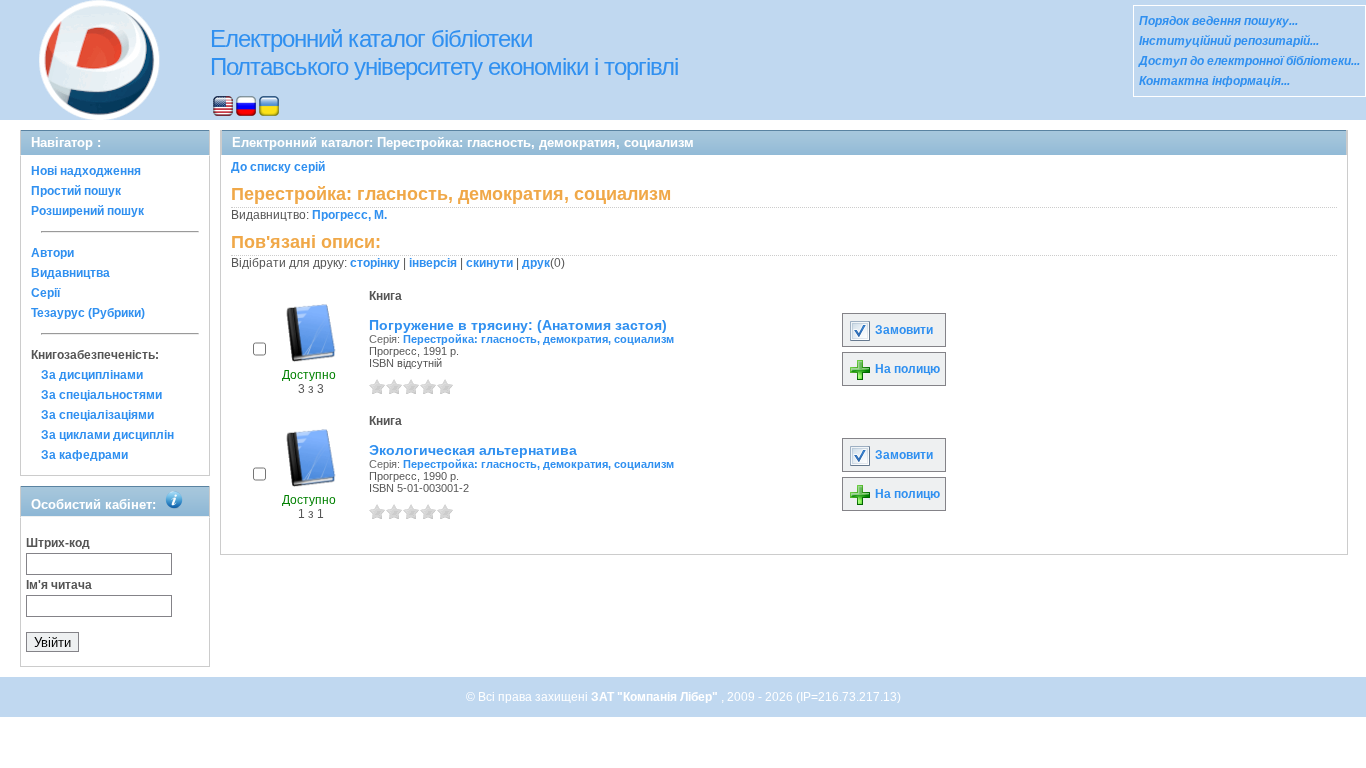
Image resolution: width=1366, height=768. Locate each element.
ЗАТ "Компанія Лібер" (656, 697)
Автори (52, 253)
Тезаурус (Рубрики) (88, 313)
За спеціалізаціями (97, 415)
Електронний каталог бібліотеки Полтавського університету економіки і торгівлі (444, 52)
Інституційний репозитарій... (1229, 41)
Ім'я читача (59, 585)
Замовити (902, 330)
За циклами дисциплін (107, 435)
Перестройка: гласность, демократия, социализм (538, 339)
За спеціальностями (101, 395)
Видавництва (70, 273)
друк (536, 263)
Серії (45, 293)
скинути (489, 263)
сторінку (375, 263)
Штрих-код (58, 543)
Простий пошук (76, 191)
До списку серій (278, 167)
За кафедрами (84, 455)
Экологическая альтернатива (473, 450)
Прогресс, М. (349, 215)
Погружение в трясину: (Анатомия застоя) (518, 325)
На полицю (906, 369)
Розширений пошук (87, 211)
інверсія (433, 263)
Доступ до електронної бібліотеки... (1249, 61)
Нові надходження (86, 171)
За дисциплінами (92, 375)
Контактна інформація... (1214, 81)
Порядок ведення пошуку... (1218, 21)
